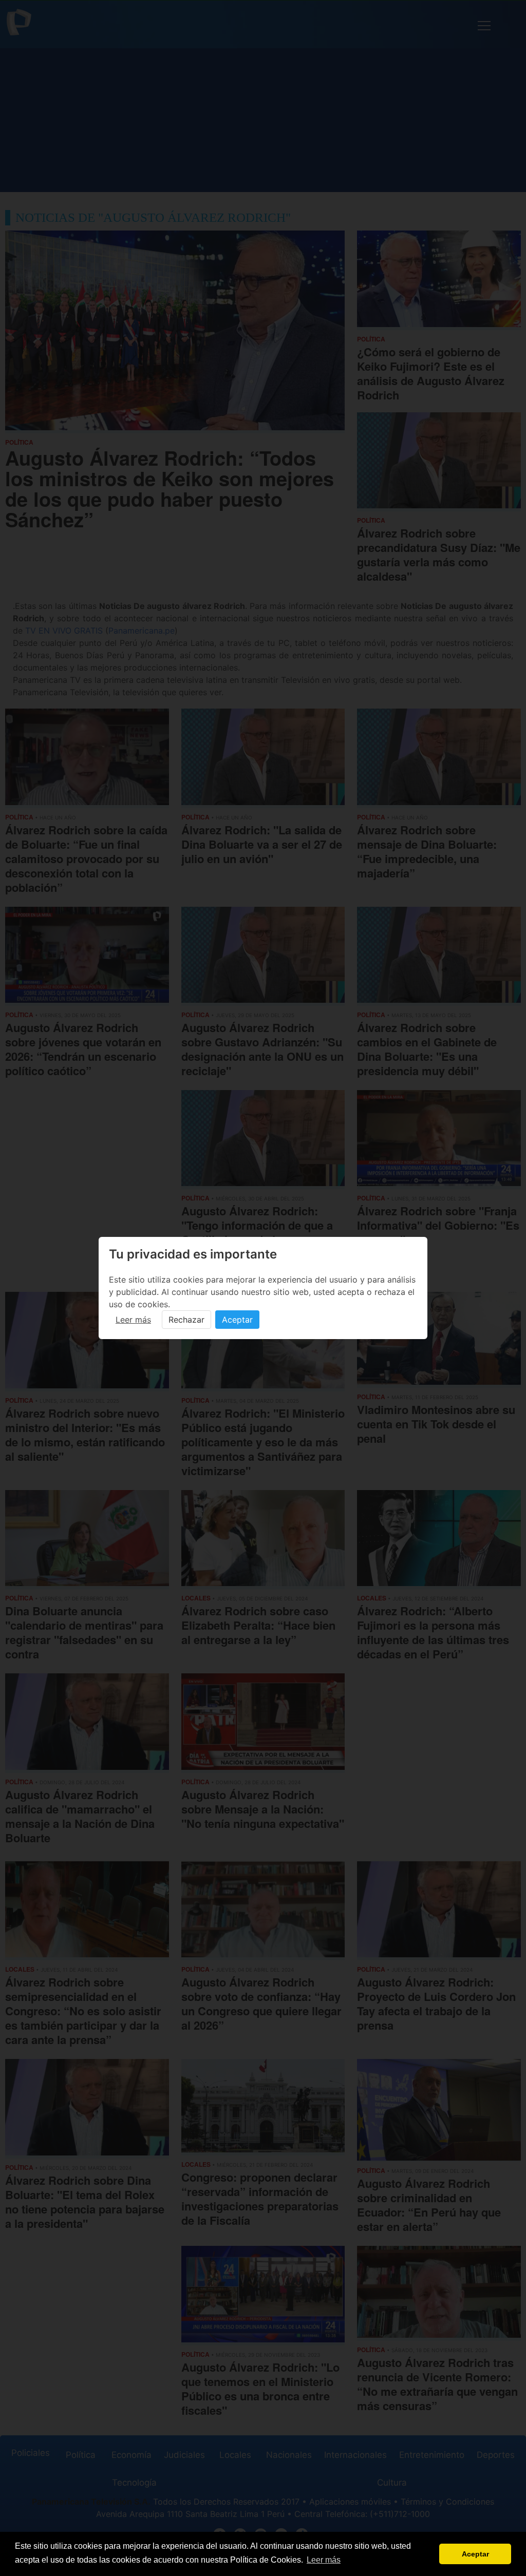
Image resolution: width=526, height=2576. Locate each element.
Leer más (133, 1320)
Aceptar (237, 1320)
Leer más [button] (324, 2560)
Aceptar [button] (475, 2554)
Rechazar (186, 1320)
